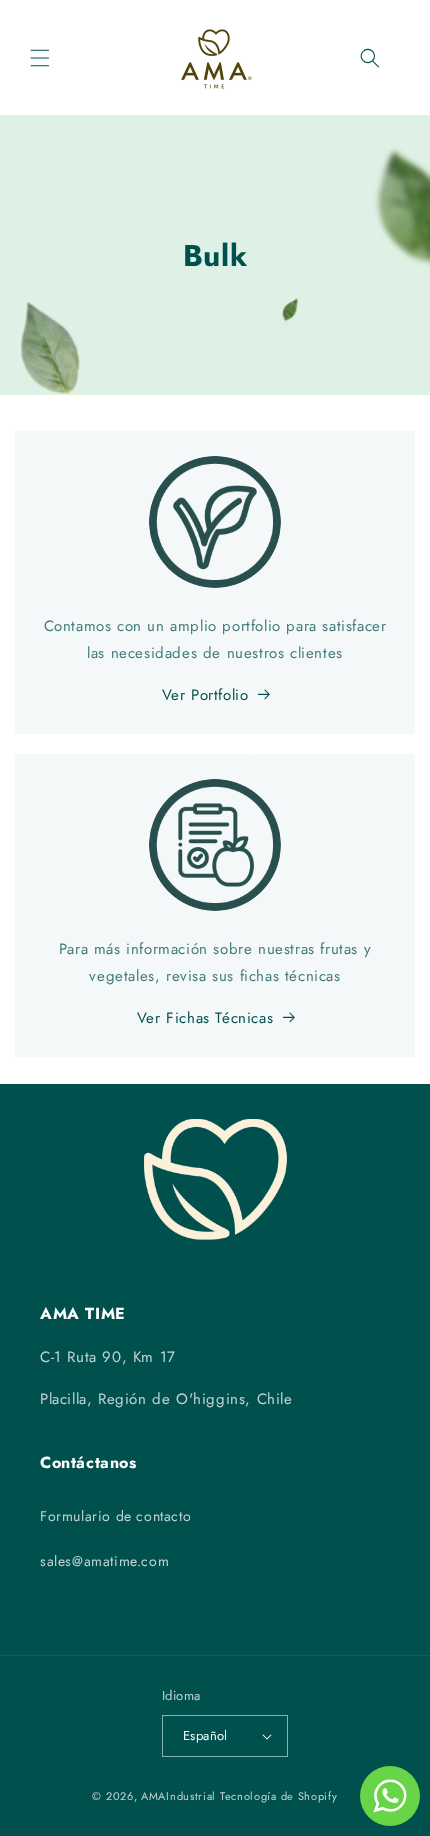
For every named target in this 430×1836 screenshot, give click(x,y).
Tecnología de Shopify (279, 1796)
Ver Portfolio (205, 695)
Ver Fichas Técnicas (205, 1018)
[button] (40, 58)
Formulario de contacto (115, 1516)
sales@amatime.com (104, 1561)
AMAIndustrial (178, 1796)
